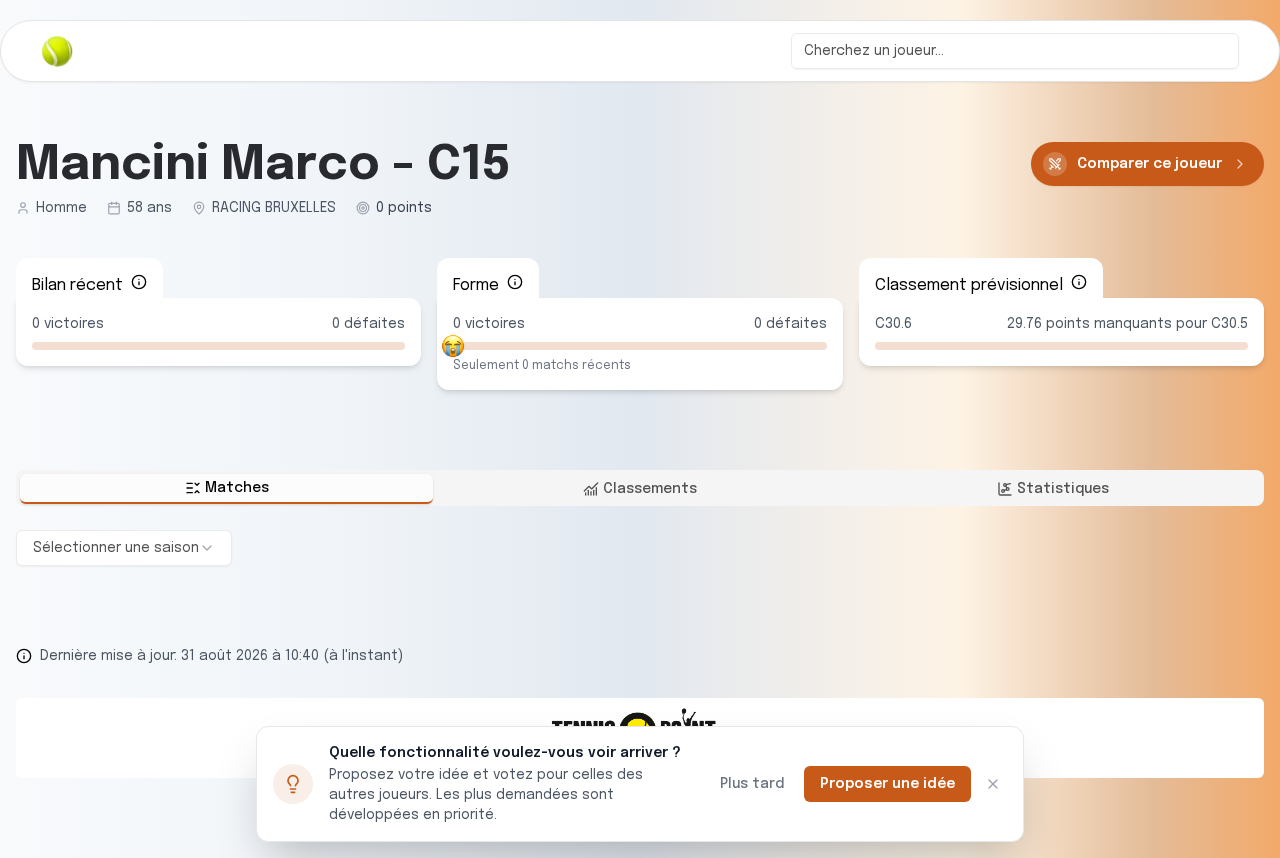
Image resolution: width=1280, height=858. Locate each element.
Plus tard (752, 784)
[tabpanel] (640, 548)
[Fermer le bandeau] (993, 784)
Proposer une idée (887, 784)
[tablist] (640, 488)
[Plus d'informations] (139, 282)
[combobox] (1015, 51)
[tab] (226, 489)
